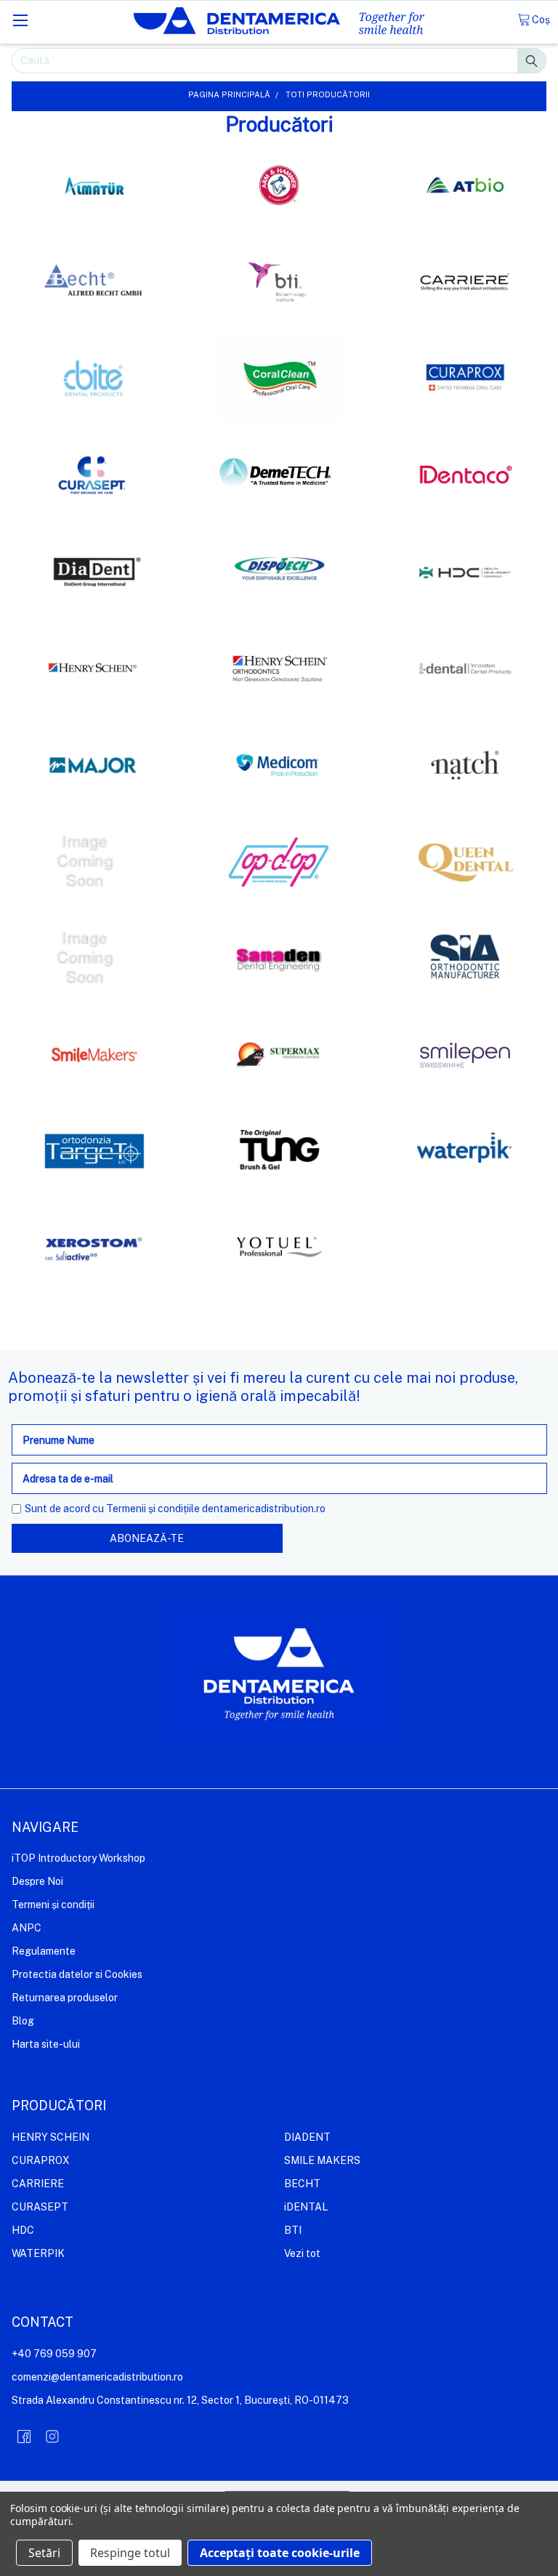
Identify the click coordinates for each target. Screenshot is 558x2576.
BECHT (302, 2184)
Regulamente (44, 1951)
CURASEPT (40, 2207)
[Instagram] (52, 2436)
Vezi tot (302, 2253)
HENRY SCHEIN (50, 2137)
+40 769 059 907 (54, 2354)
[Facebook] (24, 2436)
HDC (23, 2230)
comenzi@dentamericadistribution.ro (97, 2377)
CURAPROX (41, 2160)
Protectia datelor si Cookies (77, 1974)
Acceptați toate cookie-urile (280, 2553)
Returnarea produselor (65, 1998)
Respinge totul (130, 2553)
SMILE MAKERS (322, 2160)
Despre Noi (37, 1881)
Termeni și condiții (53, 1905)
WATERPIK (38, 2253)
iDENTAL (306, 2207)
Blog (23, 2021)
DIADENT (307, 2137)
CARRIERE (38, 2184)
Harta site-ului (46, 2044)
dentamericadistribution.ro (264, 1509)
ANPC (27, 1928)
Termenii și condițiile (153, 1509)
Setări (44, 2553)
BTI (293, 2230)
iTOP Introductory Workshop (78, 1858)
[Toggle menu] (20, 20)
